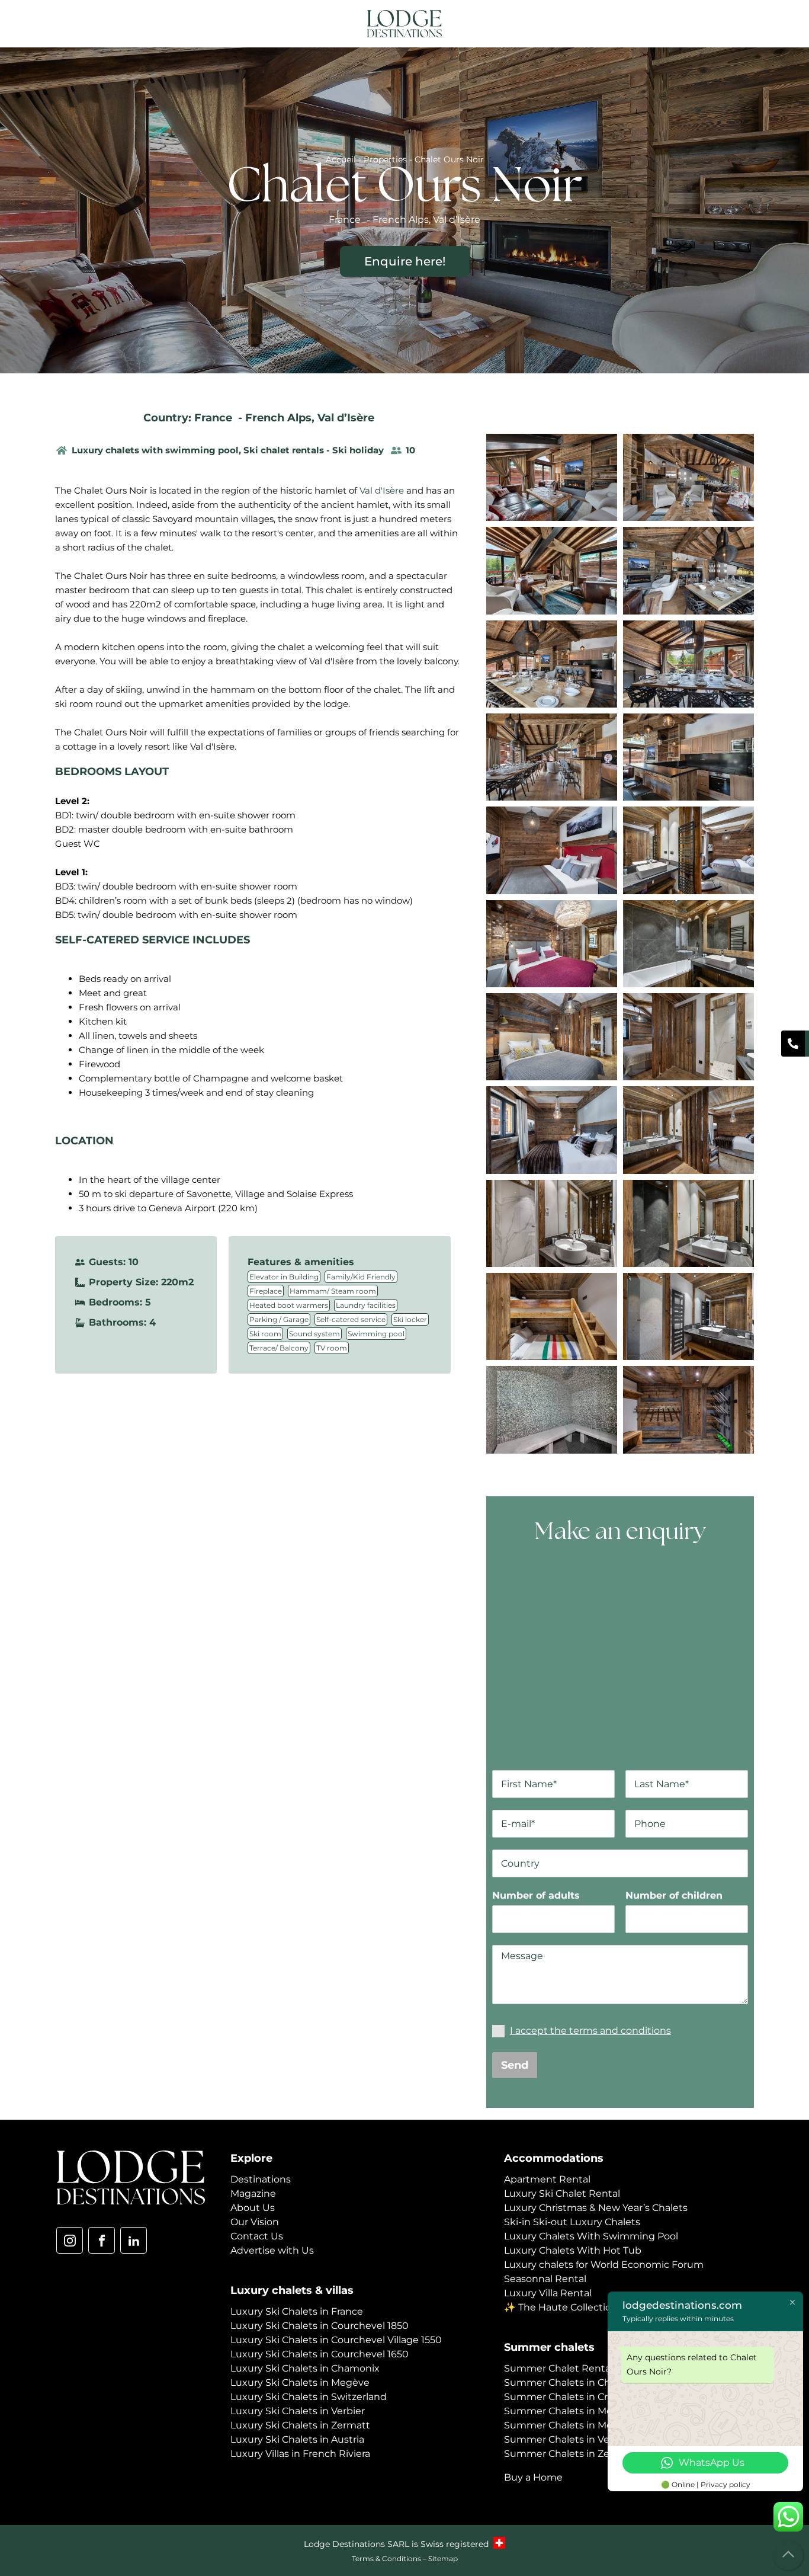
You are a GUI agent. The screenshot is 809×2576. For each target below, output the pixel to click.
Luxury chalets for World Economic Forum (604, 2265)
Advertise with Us (272, 2250)
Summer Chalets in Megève (570, 2411)
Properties (385, 159)
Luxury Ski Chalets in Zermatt (300, 2425)
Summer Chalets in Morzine (570, 2425)
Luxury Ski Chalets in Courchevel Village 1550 (336, 2340)
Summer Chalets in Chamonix (575, 2383)
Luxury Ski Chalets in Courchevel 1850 (320, 2326)
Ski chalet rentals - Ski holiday (314, 450)
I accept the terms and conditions (590, 2031)
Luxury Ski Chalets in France (297, 2311)
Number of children (674, 1895)
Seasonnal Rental (545, 2279)
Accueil (341, 159)
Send (515, 2065)
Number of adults (536, 1895)
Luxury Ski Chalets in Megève (300, 2383)
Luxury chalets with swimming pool (155, 450)
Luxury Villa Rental (548, 2293)
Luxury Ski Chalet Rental (562, 2193)
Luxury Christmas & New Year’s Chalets (596, 2208)
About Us (253, 2208)
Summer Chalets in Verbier (568, 2439)
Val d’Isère (346, 418)
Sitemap (443, 2559)
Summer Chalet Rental (558, 2368)
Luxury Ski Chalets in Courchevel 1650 (320, 2354)
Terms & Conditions (386, 2559)
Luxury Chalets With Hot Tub (573, 2250)
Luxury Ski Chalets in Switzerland (309, 2397)
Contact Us (257, 2236)
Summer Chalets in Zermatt (570, 2454)
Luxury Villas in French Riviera (300, 2454)
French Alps (278, 418)
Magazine (253, 2193)
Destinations (261, 2179)
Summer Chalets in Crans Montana (586, 2397)
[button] (744, 25)
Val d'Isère (382, 490)
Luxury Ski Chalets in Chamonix (305, 2368)
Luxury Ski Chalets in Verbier (298, 2411)
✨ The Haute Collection (561, 2307)
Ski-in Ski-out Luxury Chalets (572, 2222)
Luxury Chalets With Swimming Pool (591, 2236)
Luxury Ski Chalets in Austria (297, 2439)
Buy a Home (533, 2477)
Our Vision (255, 2222)
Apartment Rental (547, 2179)
